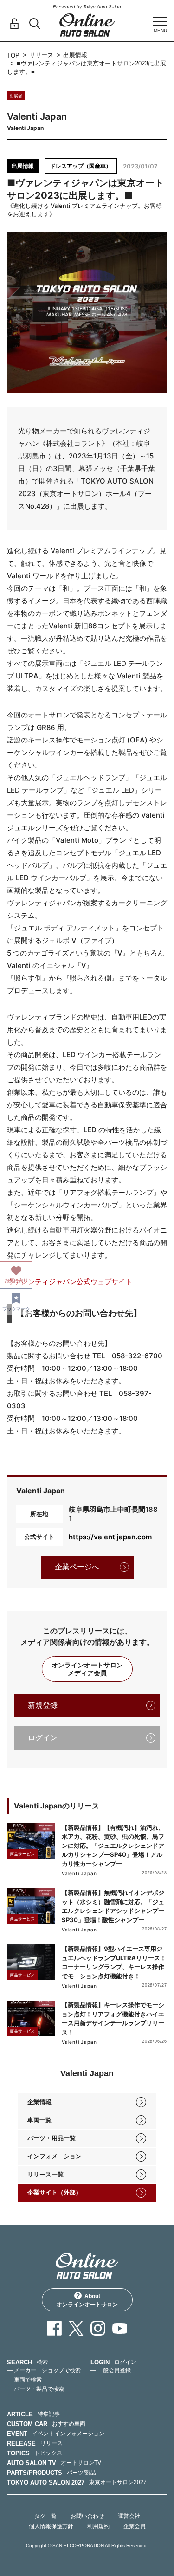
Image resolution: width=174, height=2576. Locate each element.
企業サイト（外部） (55, 2192)
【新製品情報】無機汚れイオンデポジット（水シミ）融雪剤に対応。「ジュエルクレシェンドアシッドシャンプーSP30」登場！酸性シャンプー (113, 1906)
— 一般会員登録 (111, 2370)
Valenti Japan (79, 1873)
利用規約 (98, 2526)
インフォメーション (55, 2156)
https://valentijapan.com (110, 1537)
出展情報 (75, 55)
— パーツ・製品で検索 (35, 2389)
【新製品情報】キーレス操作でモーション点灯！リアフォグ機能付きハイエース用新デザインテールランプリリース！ (113, 2018)
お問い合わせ (87, 2516)
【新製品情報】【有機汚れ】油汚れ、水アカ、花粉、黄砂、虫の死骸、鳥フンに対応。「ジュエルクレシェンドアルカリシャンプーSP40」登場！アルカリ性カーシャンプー (113, 1846)
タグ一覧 (45, 2516)
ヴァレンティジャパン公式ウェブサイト (70, 1282)
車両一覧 (39, 2120)
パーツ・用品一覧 (52, 2138)
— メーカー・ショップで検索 (44, 2370)
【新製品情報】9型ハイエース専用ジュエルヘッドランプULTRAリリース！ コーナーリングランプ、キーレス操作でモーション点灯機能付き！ (114, 1962)
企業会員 (135, 2526)
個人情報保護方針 (51, 2526)
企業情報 (39, 2102)
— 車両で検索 (24, 2380)
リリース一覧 (45, 2174)
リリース (41, 55)
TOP (13, 55)
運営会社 (129, 2516)
